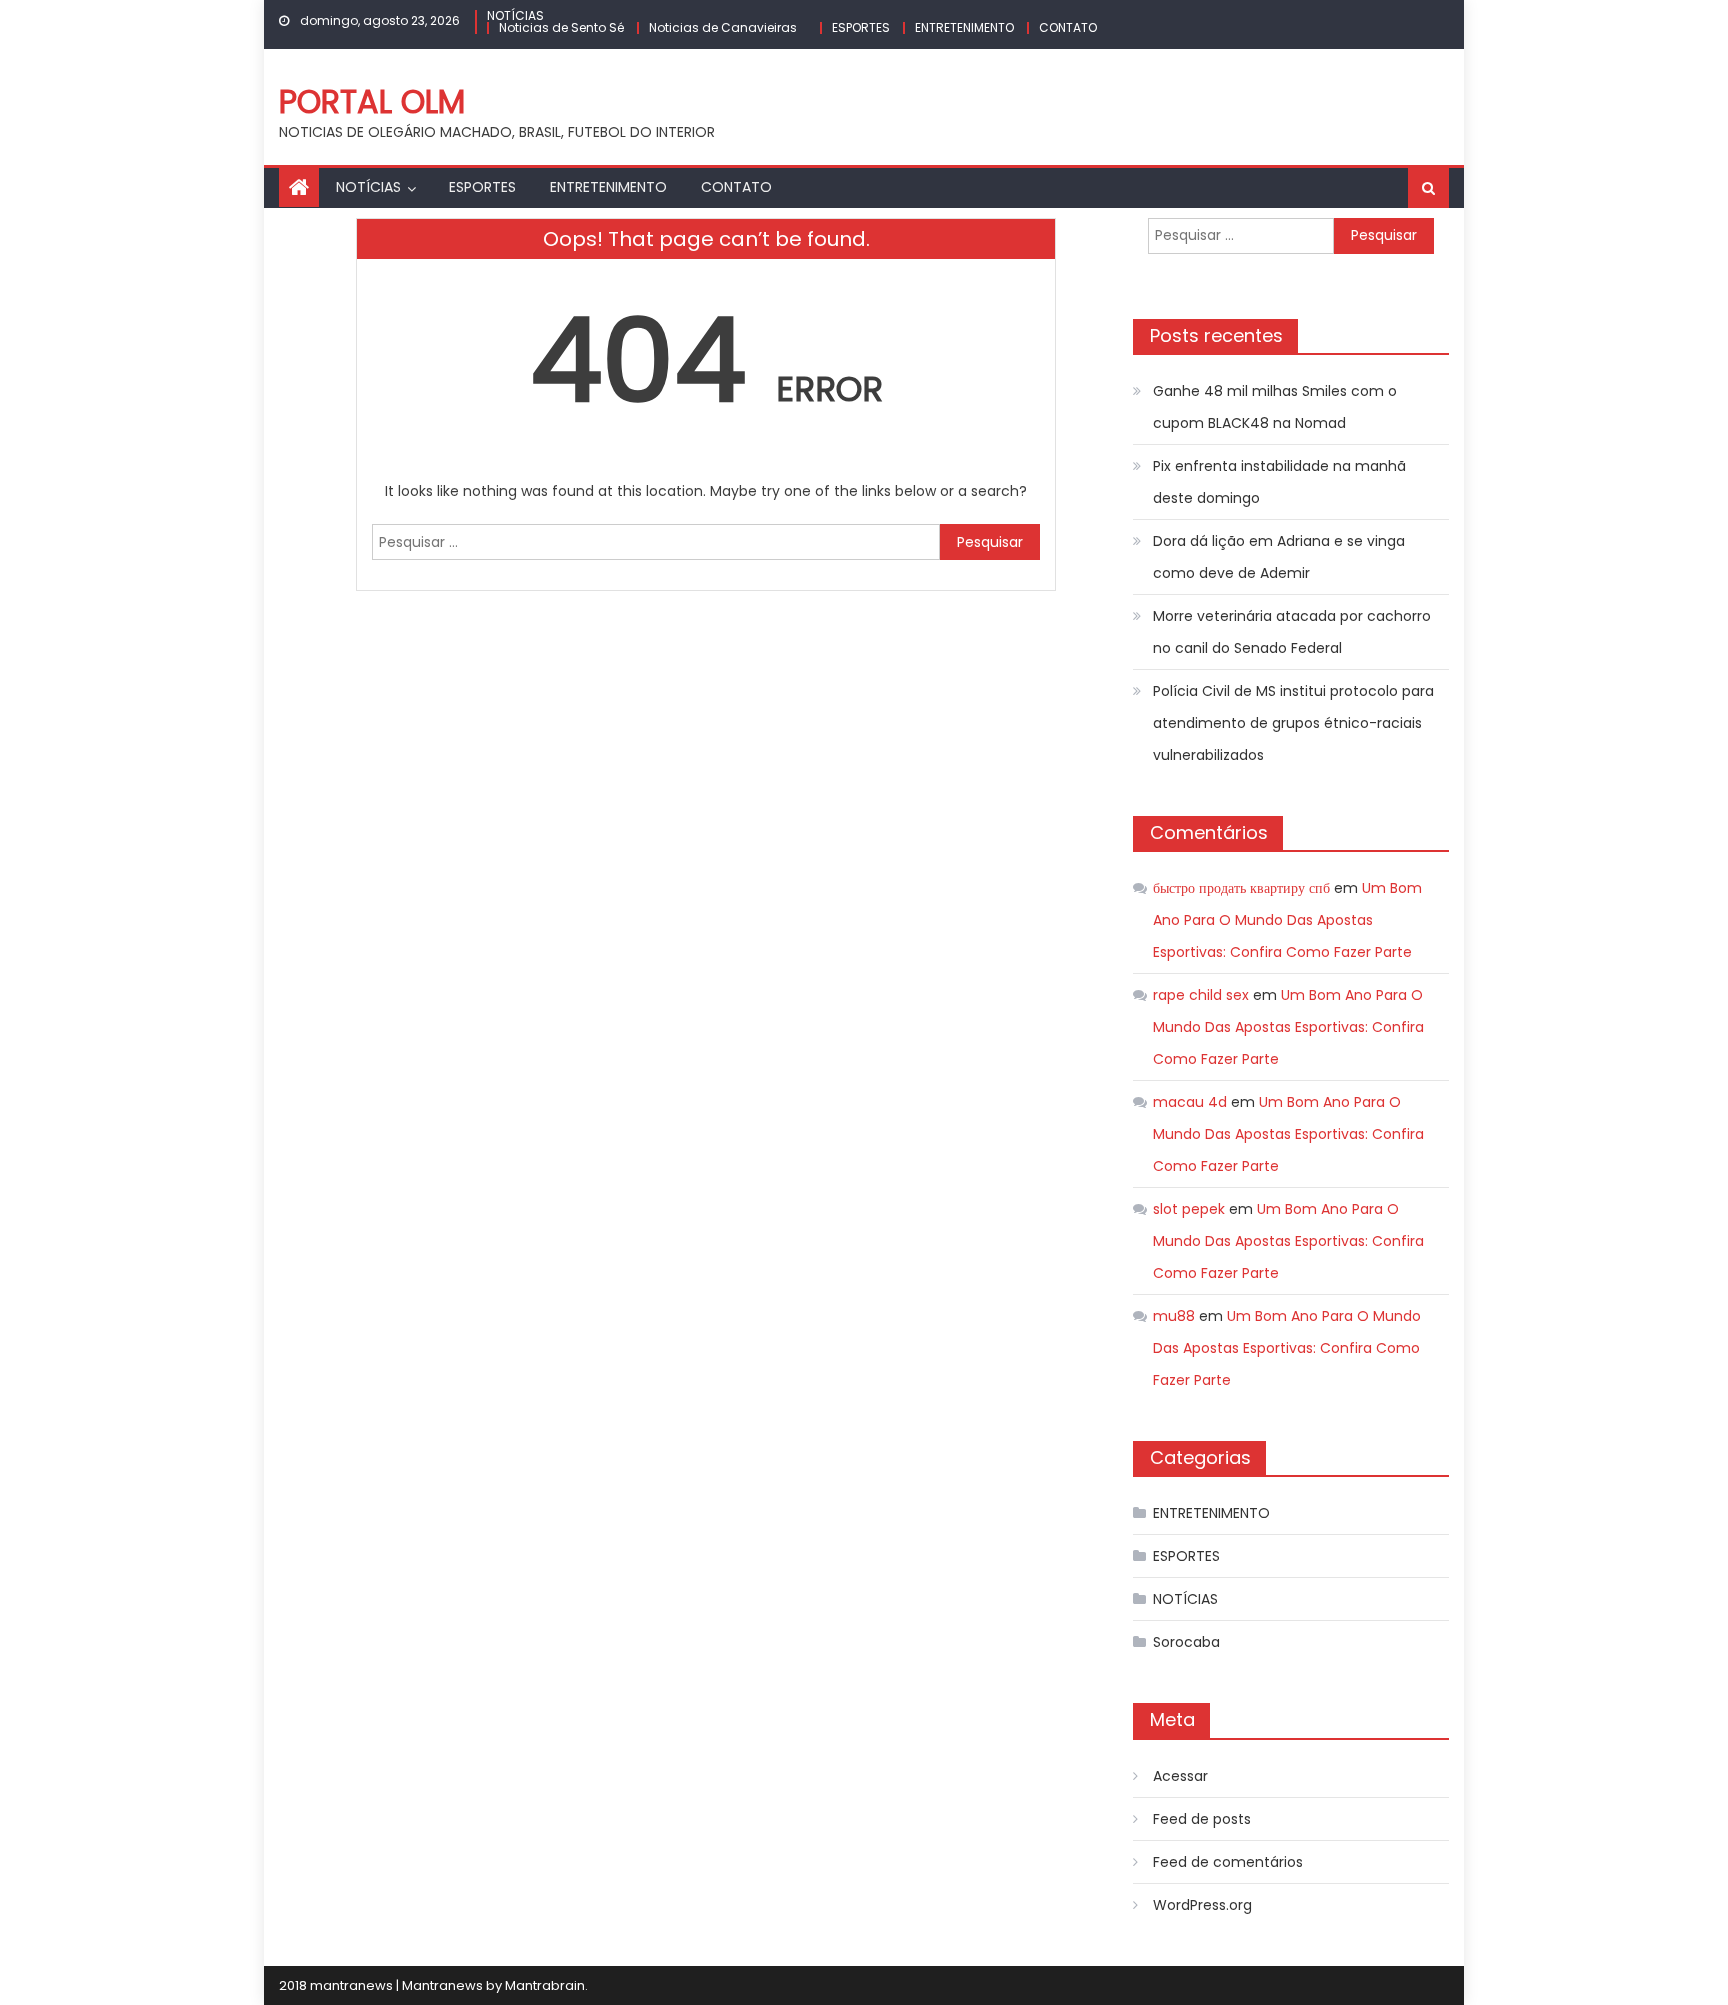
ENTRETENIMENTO (964, 27)
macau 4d (1190, 1102)
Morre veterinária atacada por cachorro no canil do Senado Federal (1292, 632)
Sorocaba (1186, 1642)
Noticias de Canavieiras (723, 27)
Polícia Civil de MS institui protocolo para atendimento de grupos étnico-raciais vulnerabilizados (1293, 723)
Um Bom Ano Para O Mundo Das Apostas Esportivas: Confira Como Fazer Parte (1287, 920)
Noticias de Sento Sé (561, 27)
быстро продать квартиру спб (1241, 888)
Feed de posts (1202, 1819)
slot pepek (1189, 1209)
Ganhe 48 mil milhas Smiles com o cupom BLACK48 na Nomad (1275, 407)
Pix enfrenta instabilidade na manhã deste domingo (1279, 482)
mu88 (1174, 1316)
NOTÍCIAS (515, 15)
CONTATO (1068, 27)
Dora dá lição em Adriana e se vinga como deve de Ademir (1279, 557)
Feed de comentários (1228, 1862)
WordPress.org (1202, 1905)
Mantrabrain (545, 1985)
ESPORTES (861, 27)
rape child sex (1201, 995)
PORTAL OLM (372, 101)
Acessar (1180, 1776)
